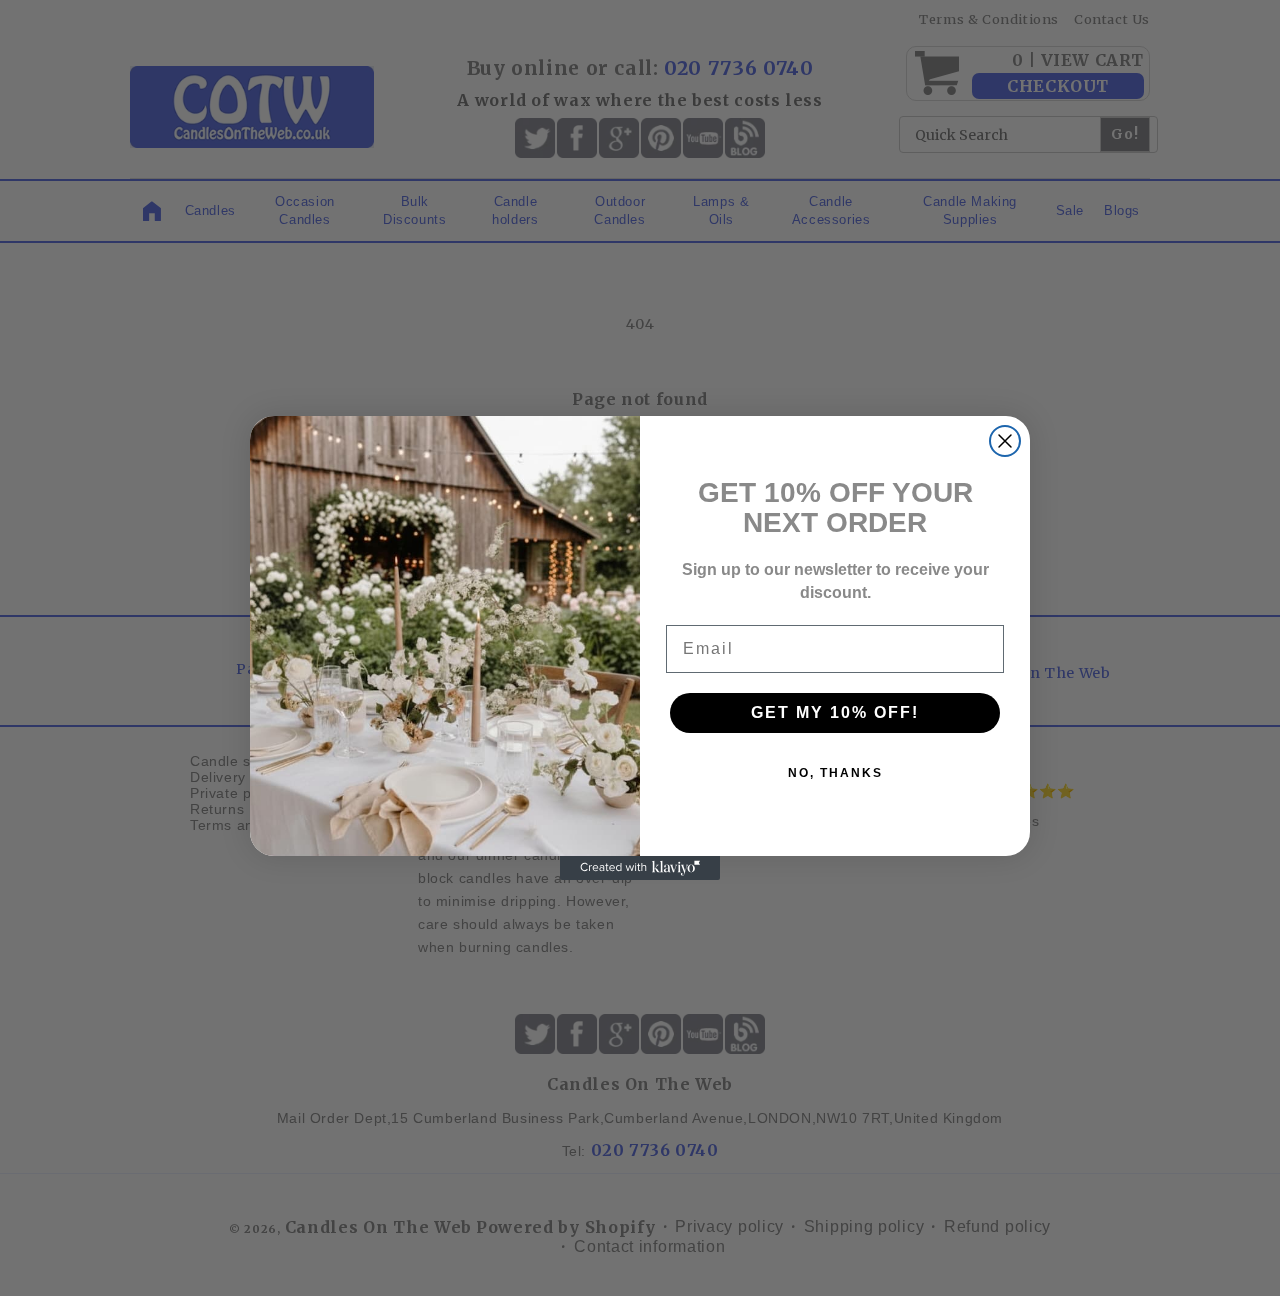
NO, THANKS (835, 773)
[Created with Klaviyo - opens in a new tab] (640, 868)
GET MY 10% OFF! (835, 712)
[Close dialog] (1005, 441)
